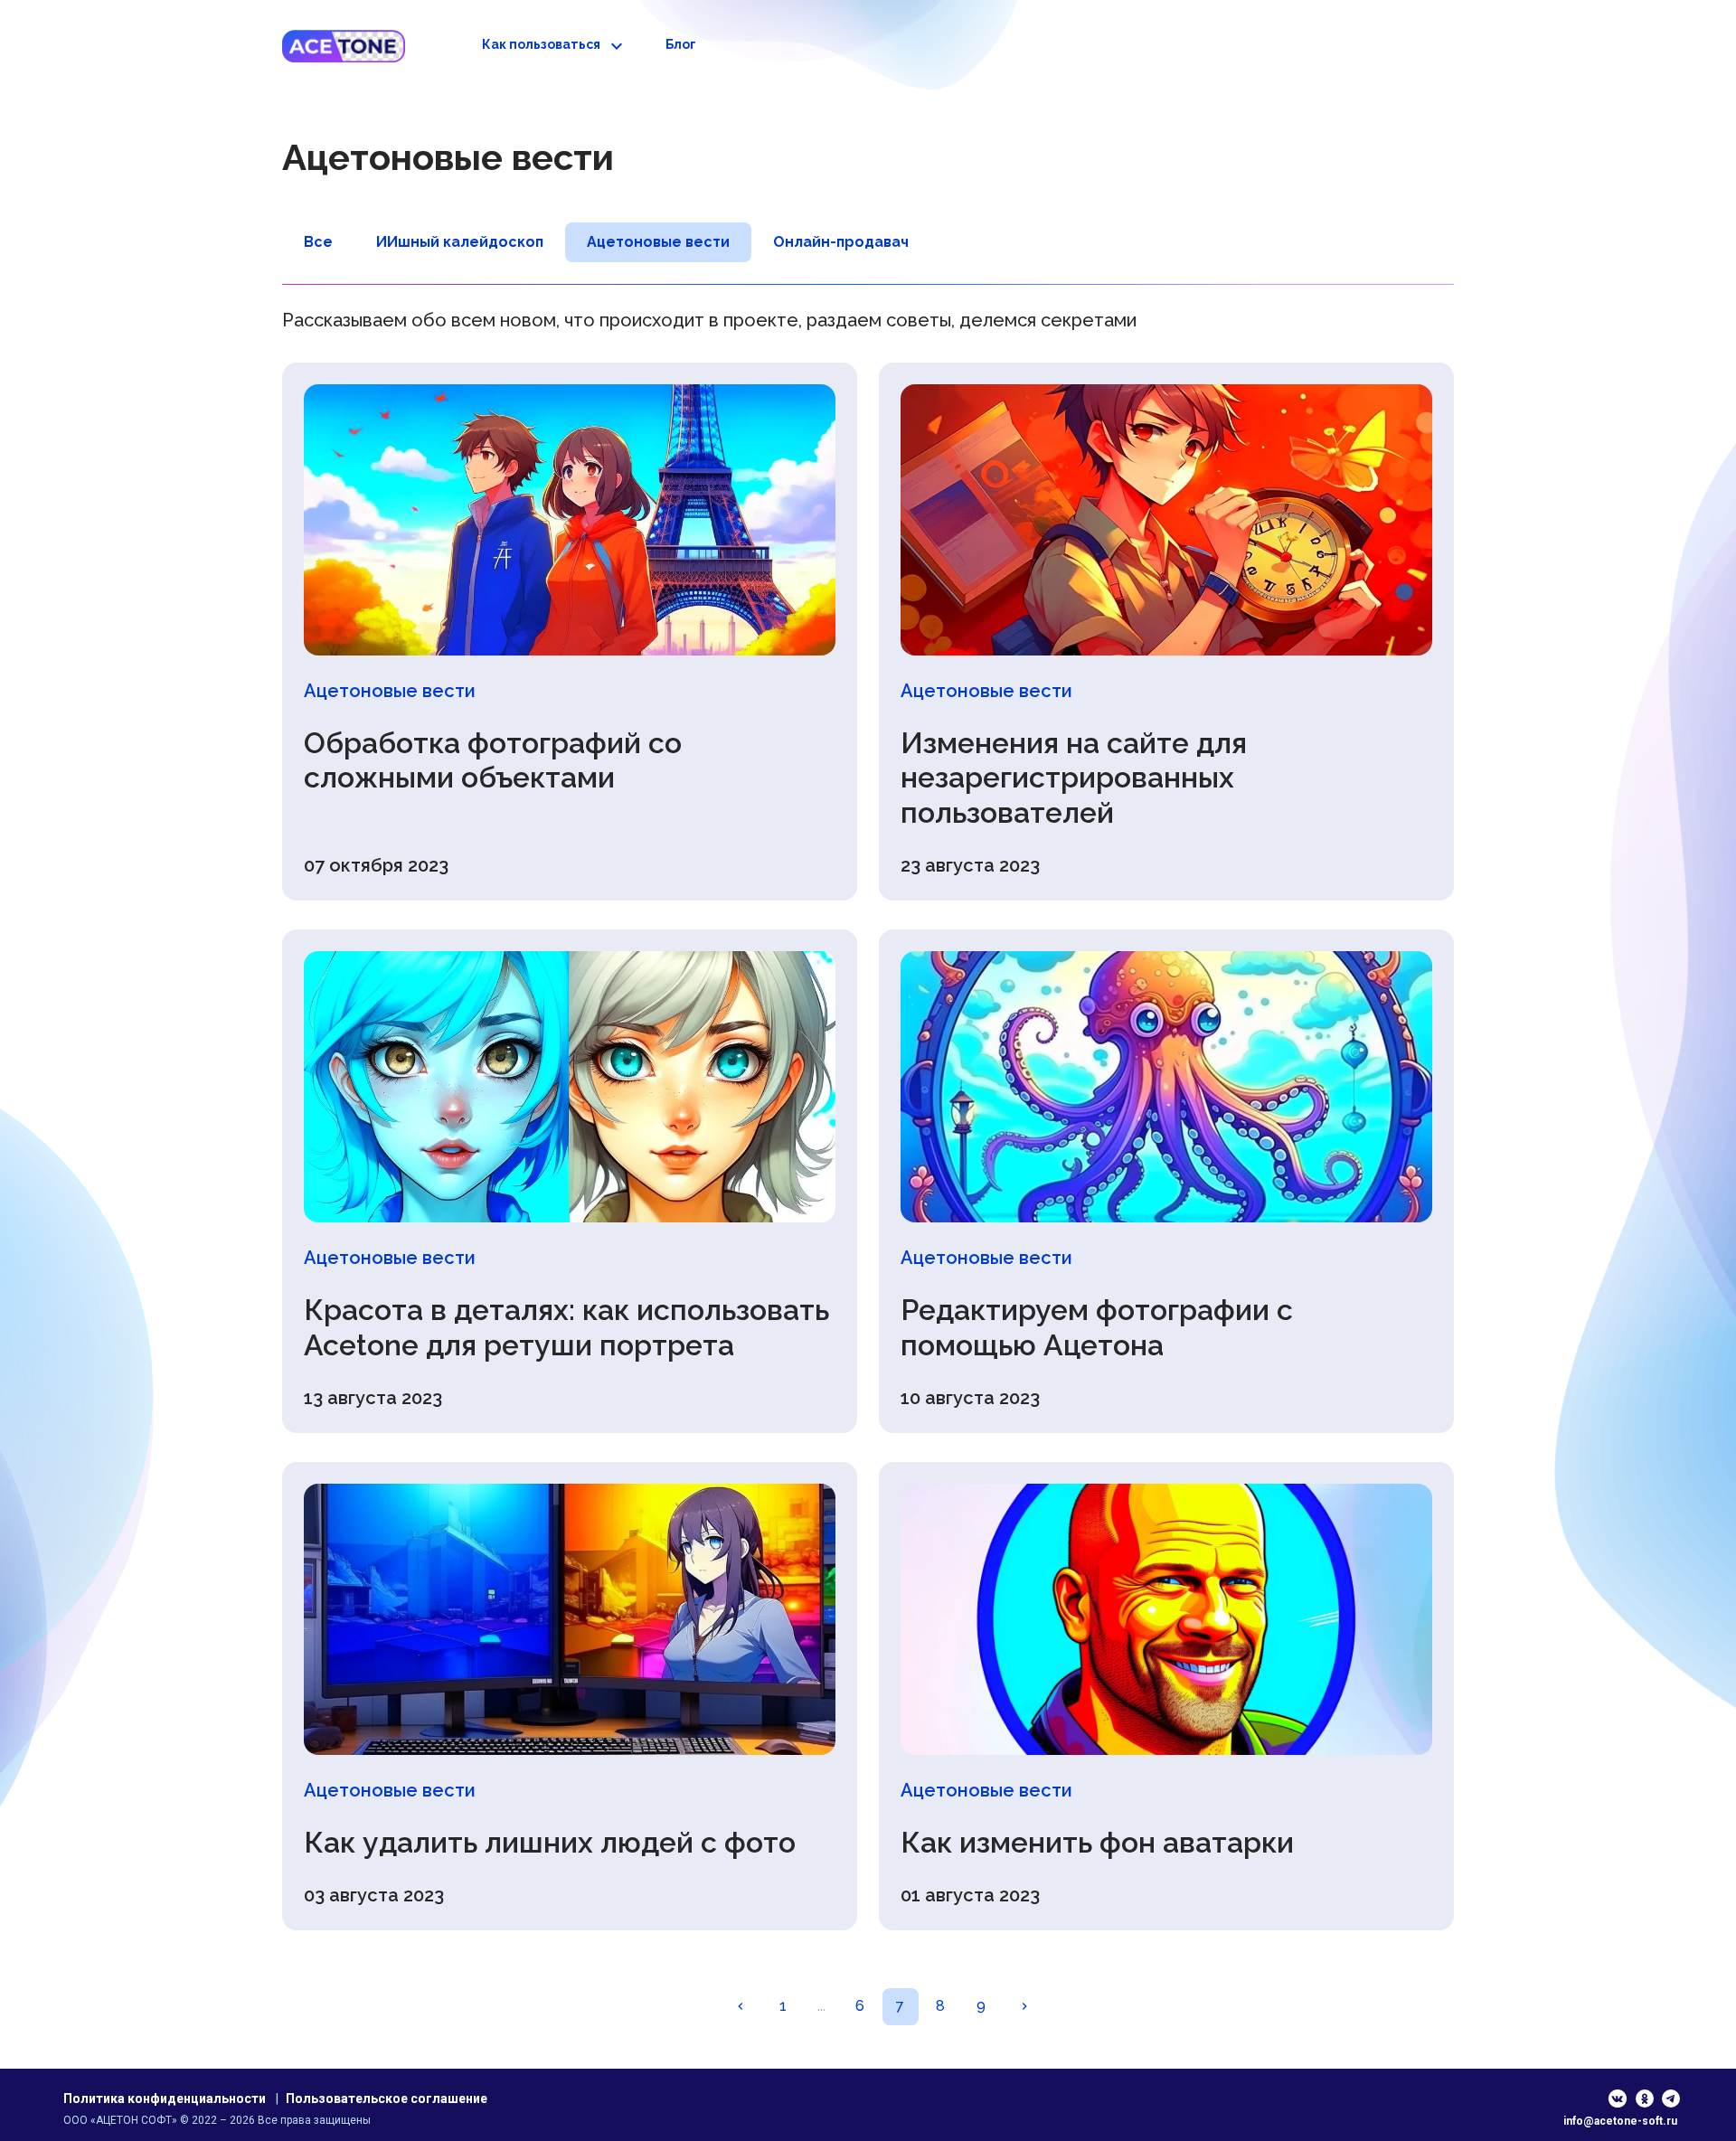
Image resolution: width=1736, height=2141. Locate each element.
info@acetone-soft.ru (1620, 2121)
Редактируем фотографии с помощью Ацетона (1097, 1327)
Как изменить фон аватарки (1097, 1842)
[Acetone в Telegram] (1671, 2099)
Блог (681, 44)
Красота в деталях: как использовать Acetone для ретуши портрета (566, 1327)
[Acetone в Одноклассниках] (1645, 2099)
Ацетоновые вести (658, 242)
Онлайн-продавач (841, 242)
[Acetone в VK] (1618, 2099)
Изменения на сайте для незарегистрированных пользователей (1074, 778)
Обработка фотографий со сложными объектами (493, 760)
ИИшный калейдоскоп (460, 242)
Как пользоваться (541, 44)
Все (318, 242)
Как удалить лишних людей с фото (550, 1842)
